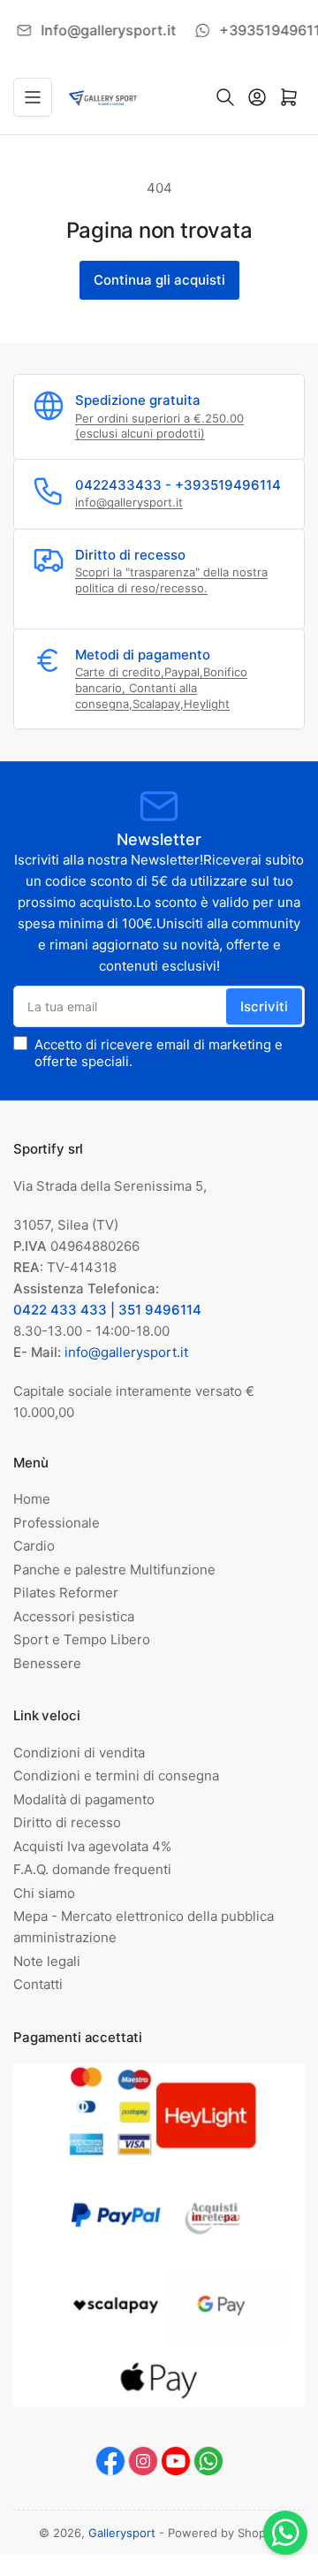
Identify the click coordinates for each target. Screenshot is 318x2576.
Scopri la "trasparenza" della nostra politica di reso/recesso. (171, 580)
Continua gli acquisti (159, 280)
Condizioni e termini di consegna (116, 1776)
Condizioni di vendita (79, 1753)
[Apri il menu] (33, 97)
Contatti (38, 1984)
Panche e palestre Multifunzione (114, 1570)
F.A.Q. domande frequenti (92, 1869)
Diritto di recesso (67, 1822)
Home (32, 1499)
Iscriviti (264, 1006)
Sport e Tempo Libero (82, 1639)
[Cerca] (225, 97)
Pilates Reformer (66, 1593)
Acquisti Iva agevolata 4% (92, 1846)
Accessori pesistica (74, 1616)
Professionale (57, 1523)
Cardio (34, 1546)
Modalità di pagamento (84, 1799)
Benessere (47, 1663)
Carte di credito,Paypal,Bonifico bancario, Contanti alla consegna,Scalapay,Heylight (161, 687)
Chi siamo (44, 1893)
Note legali (47, 1961)
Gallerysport (122, 2533)
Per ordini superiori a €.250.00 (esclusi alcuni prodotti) (159, 426)
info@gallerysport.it (129, 502)
